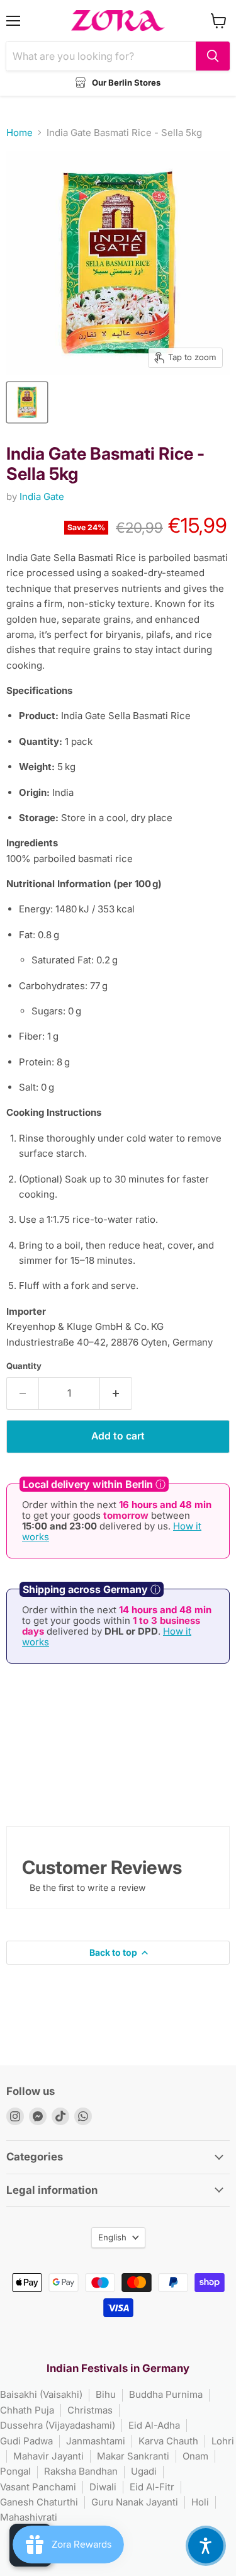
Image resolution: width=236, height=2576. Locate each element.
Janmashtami (96, 2441)
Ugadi (144, 2471)
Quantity (24, 1366)
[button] (206, 2546)
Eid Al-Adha (154, 2425)
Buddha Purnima (166, 2394)
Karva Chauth (168, 2441)
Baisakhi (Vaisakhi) (41, 2394)
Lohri (223, 2441)
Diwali (103, 2487)
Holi (200, 2502)
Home (20, 133)
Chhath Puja (27, 2410)
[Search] (213, 56)
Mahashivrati (29, 2517)
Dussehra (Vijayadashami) (58, 2425)
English (112, 2237)
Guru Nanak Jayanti (135, 2502)
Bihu (106, 2394)
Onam (195, 2456)
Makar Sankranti (133, 2456)
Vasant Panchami (38, 2487)
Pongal (15, 2471)
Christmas (90, 2410)
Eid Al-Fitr (152, 2487)
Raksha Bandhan (81, 2471)
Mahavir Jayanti (48, 2456)
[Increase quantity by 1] (116, 1393)
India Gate (42, 496)
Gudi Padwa (26, 2441)
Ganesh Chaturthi (39, 2502)
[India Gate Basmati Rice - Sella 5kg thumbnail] (27, 402)
